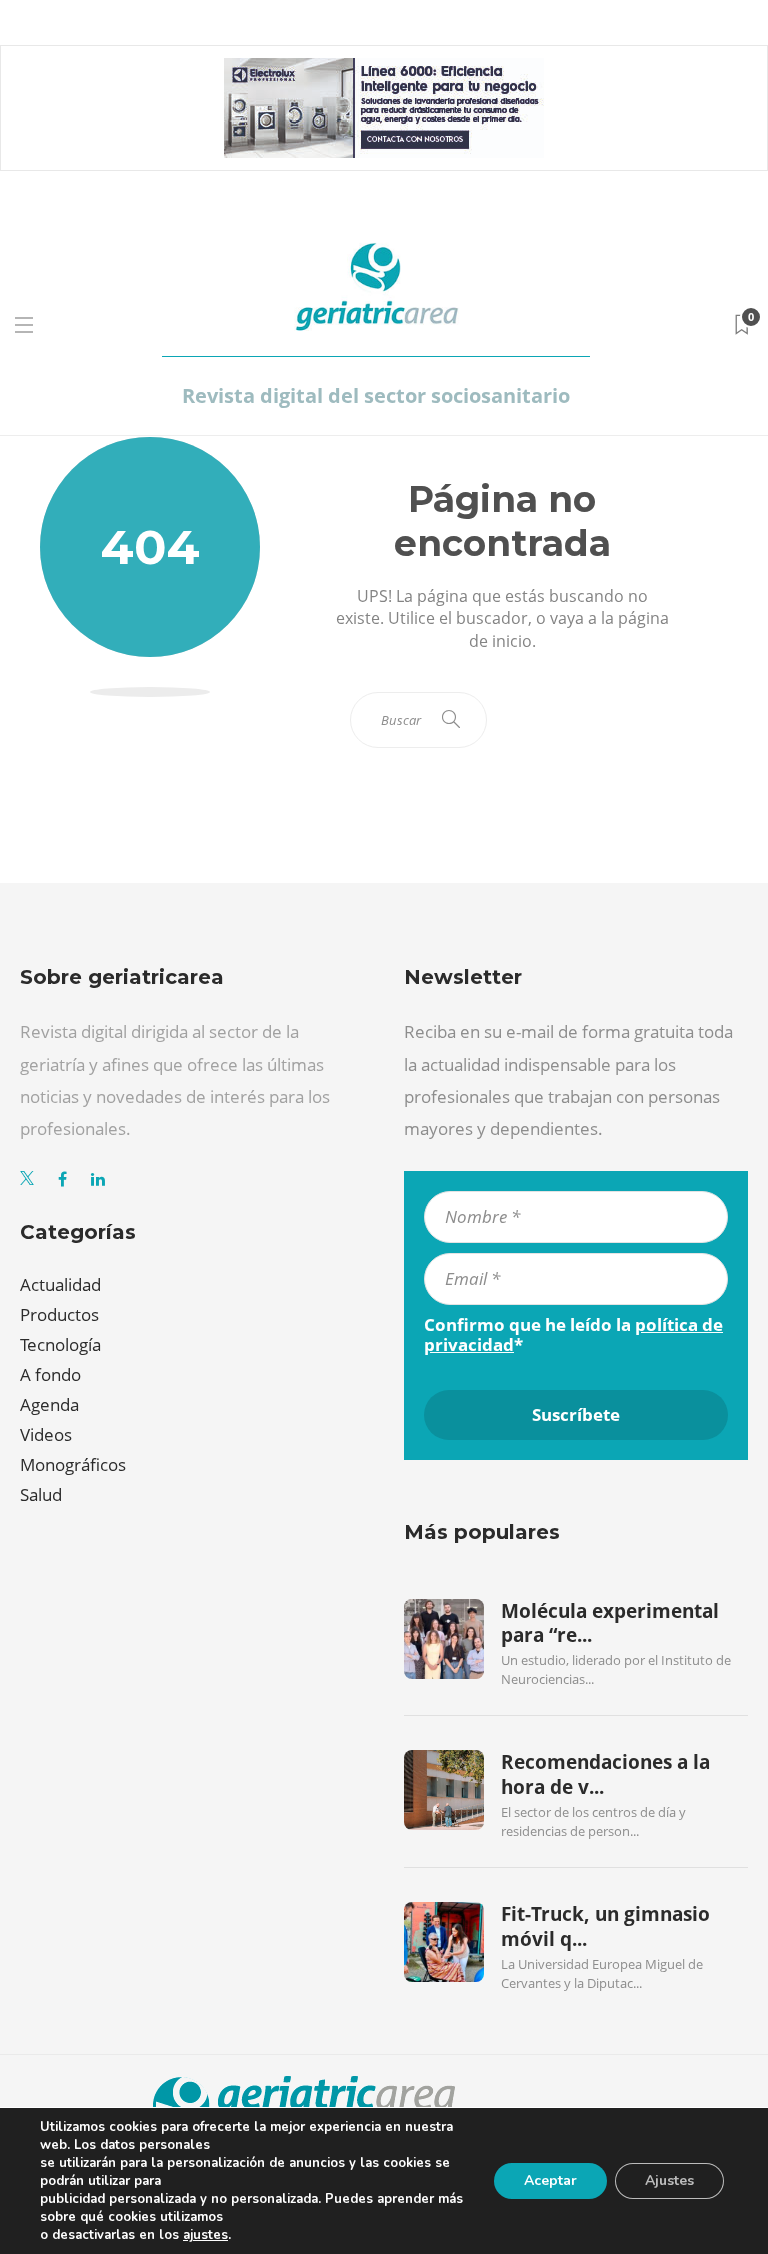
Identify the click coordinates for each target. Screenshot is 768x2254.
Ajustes (669, 2180)
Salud (41, 1494)
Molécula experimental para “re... (610, 1623)
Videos (46, 1434)
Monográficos (73, 1464)
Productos (59, 1314)
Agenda (49, 1404)
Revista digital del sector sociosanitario (376, 395)
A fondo (50, 1374)
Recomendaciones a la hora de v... (605, 1774)
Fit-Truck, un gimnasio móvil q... (605, 1926)
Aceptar (550, 2180)
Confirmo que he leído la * (573, 1335)
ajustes (205, 2235)
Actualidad (60, 1284)
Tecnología (60, 1344)
